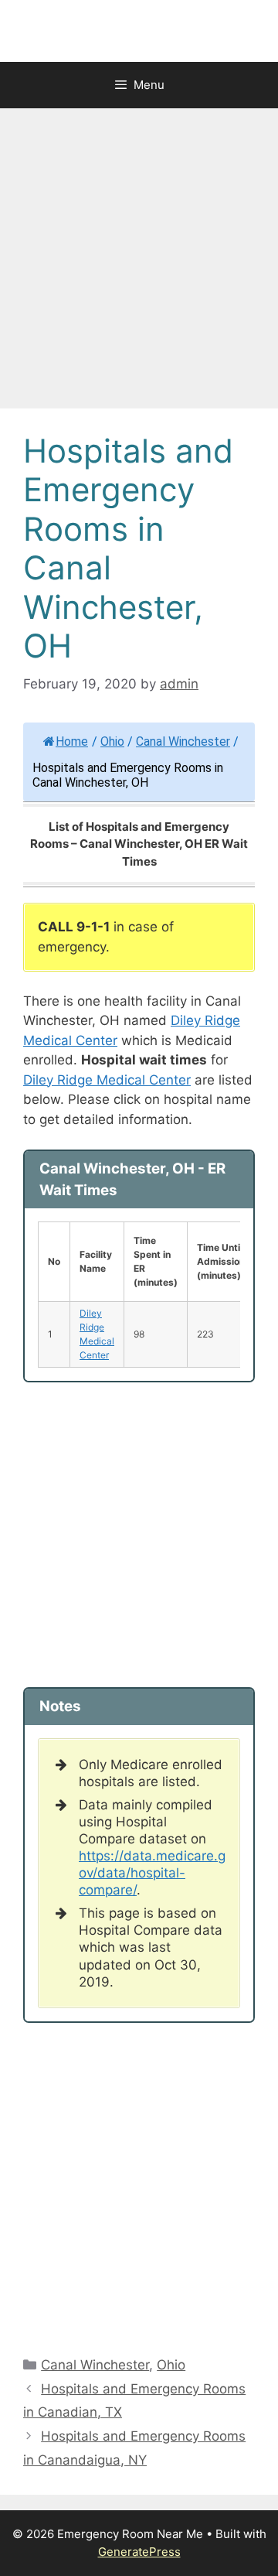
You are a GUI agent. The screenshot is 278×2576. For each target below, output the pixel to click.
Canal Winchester (183, 741)
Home (72, 741)
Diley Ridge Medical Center (107, 1080)
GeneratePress (139, 2552)
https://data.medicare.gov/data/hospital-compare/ (152, 1873)
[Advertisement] (139, 263)
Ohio (112, 741)
